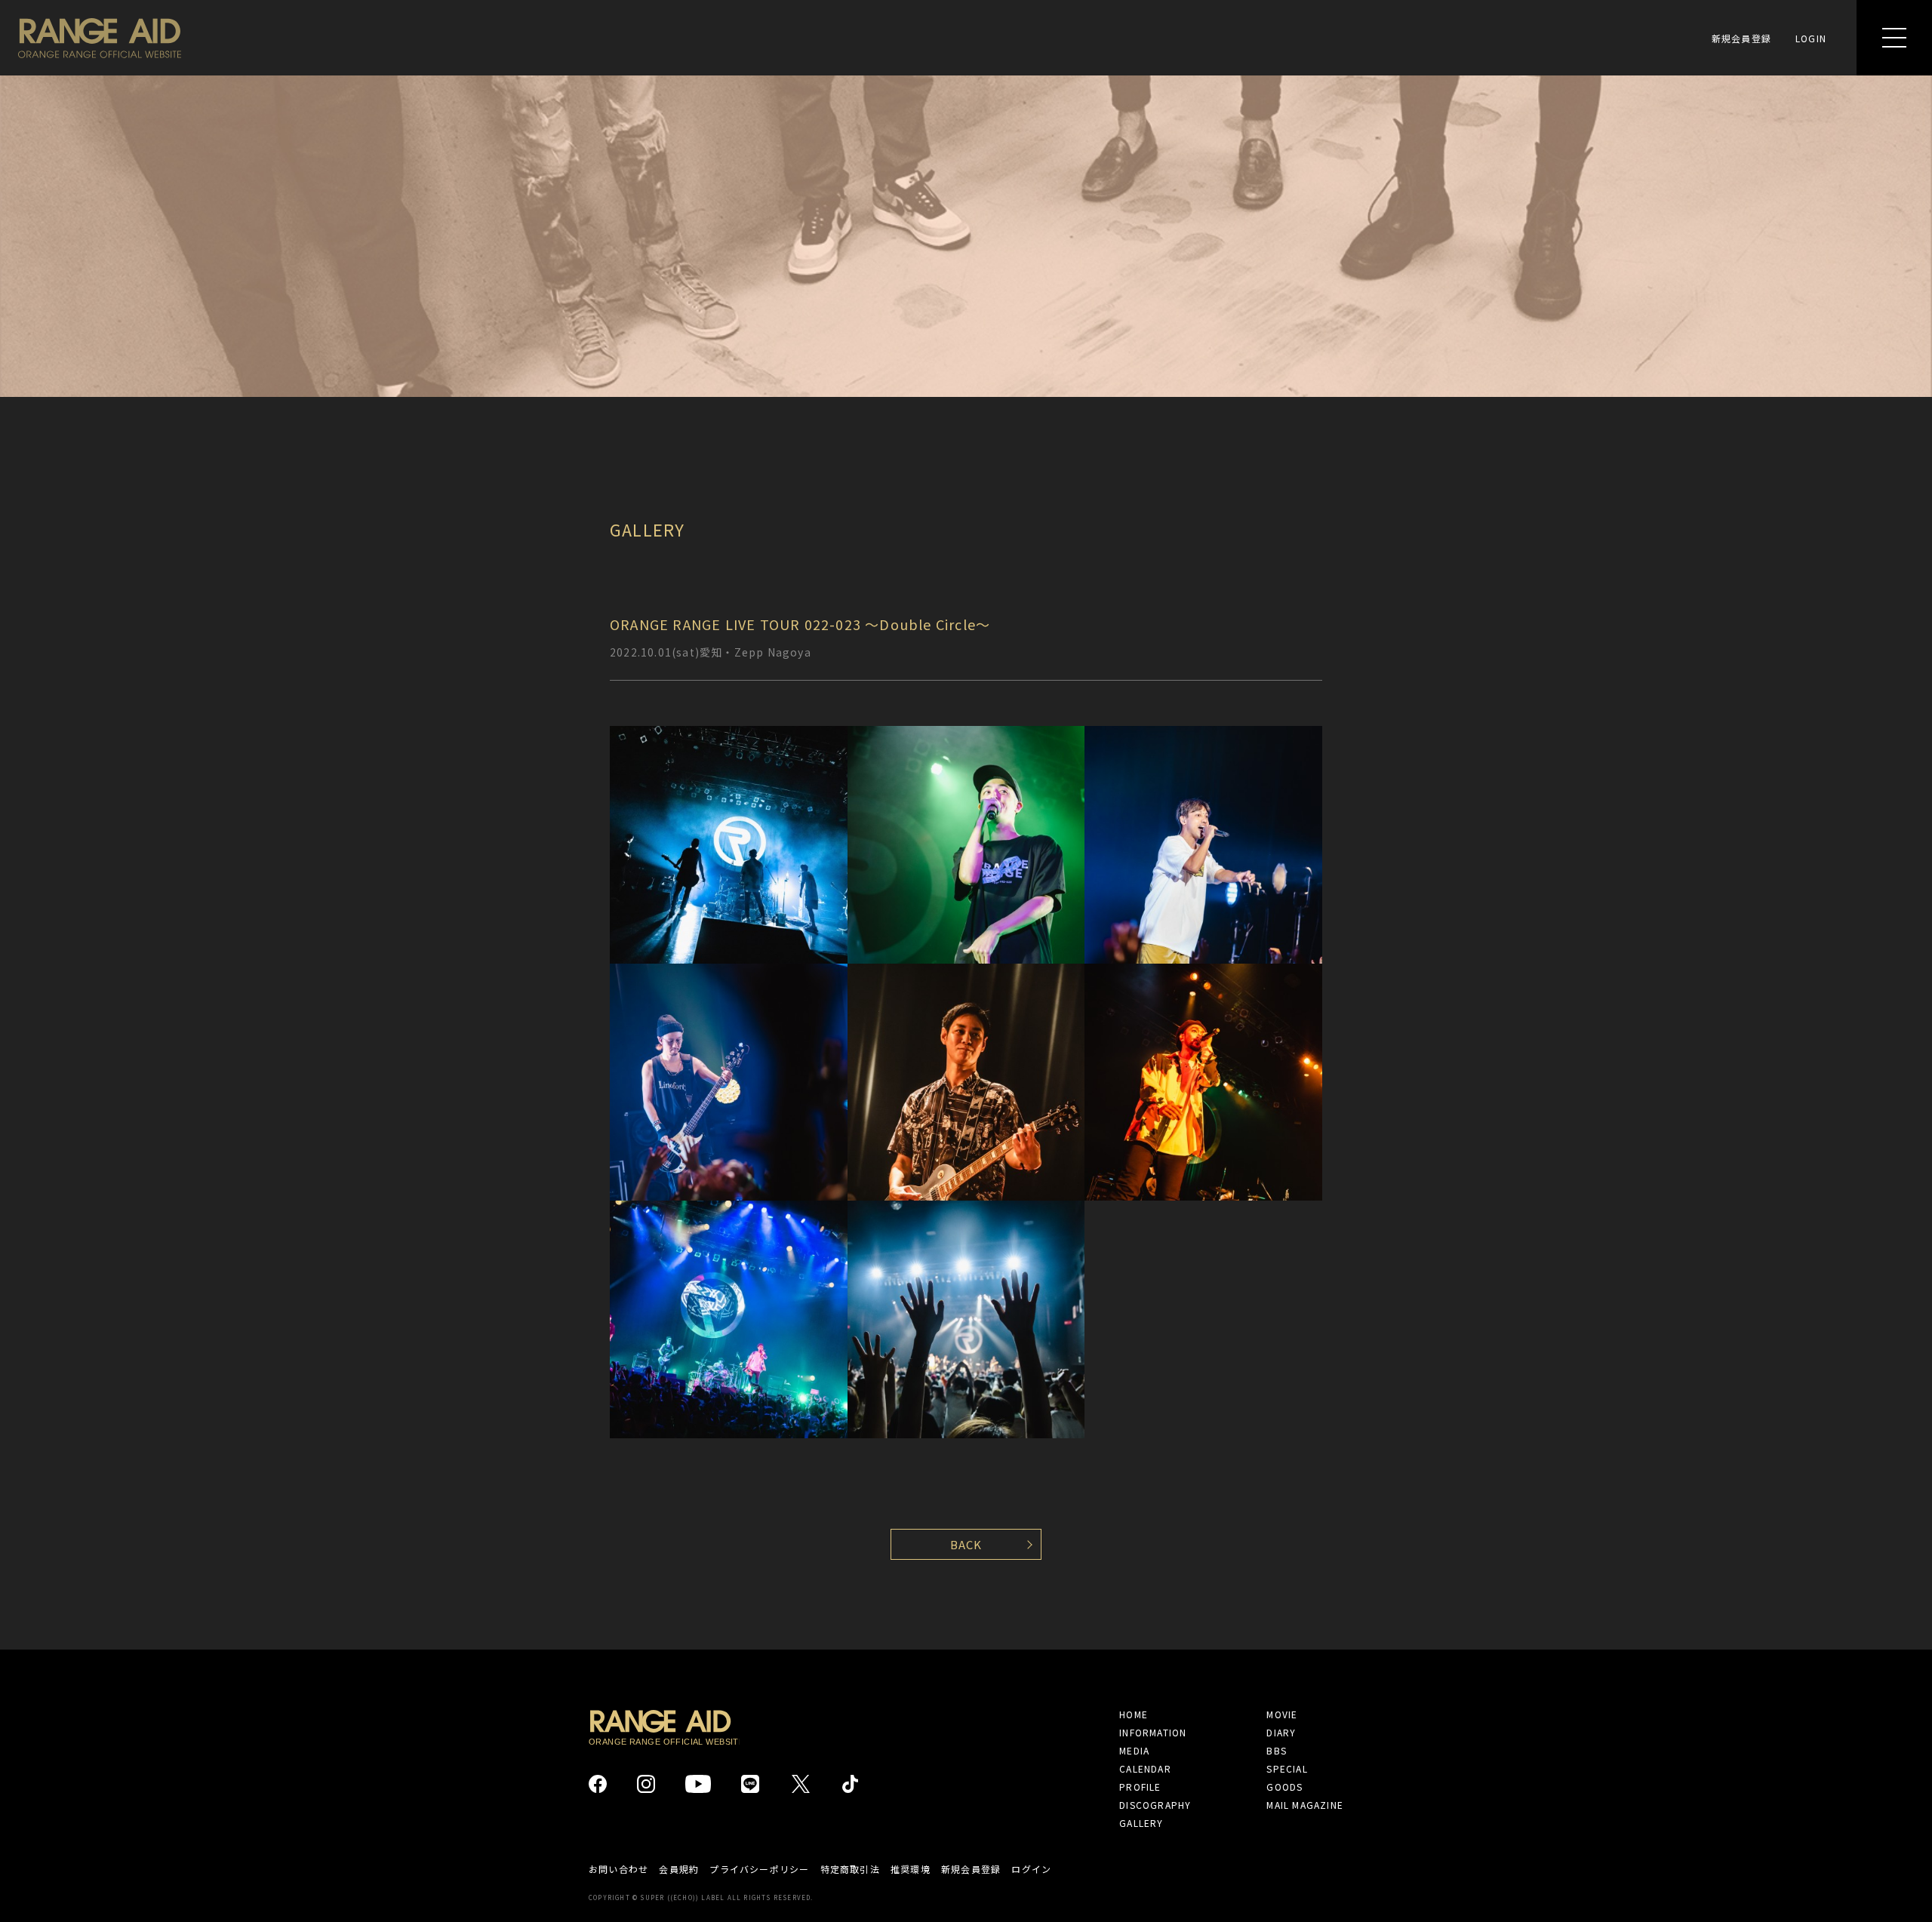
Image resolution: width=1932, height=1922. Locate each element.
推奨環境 (911, 1869)
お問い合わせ (618, 1869)
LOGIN (1811, 38)
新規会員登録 (1741, 38)
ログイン (1031, 1869)
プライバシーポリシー (759, 1869)
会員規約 (679, 1869)
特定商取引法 (850, 1869)
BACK (966, 1544)
